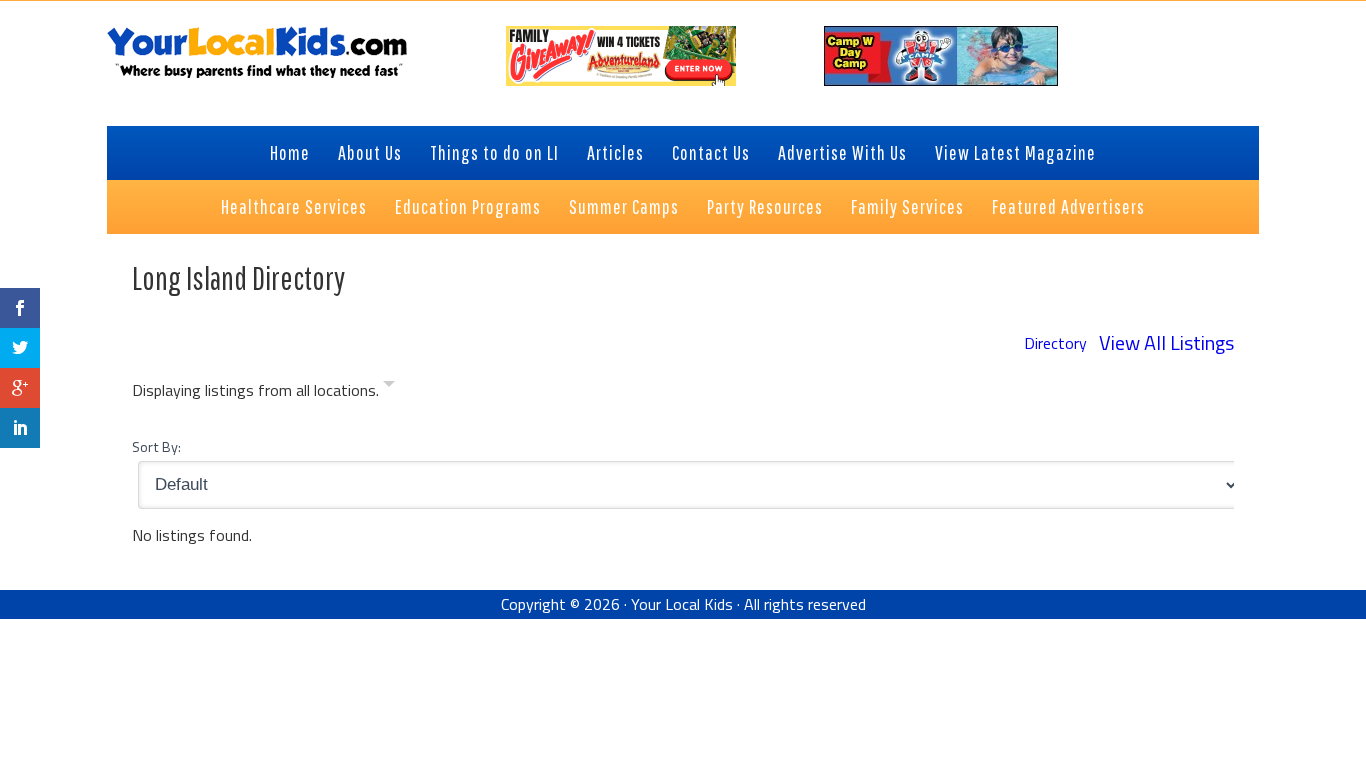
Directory (1055, 343)
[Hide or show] (389, 387)
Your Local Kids (682, 604)
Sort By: (156, 447)
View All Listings (1166, 342)
